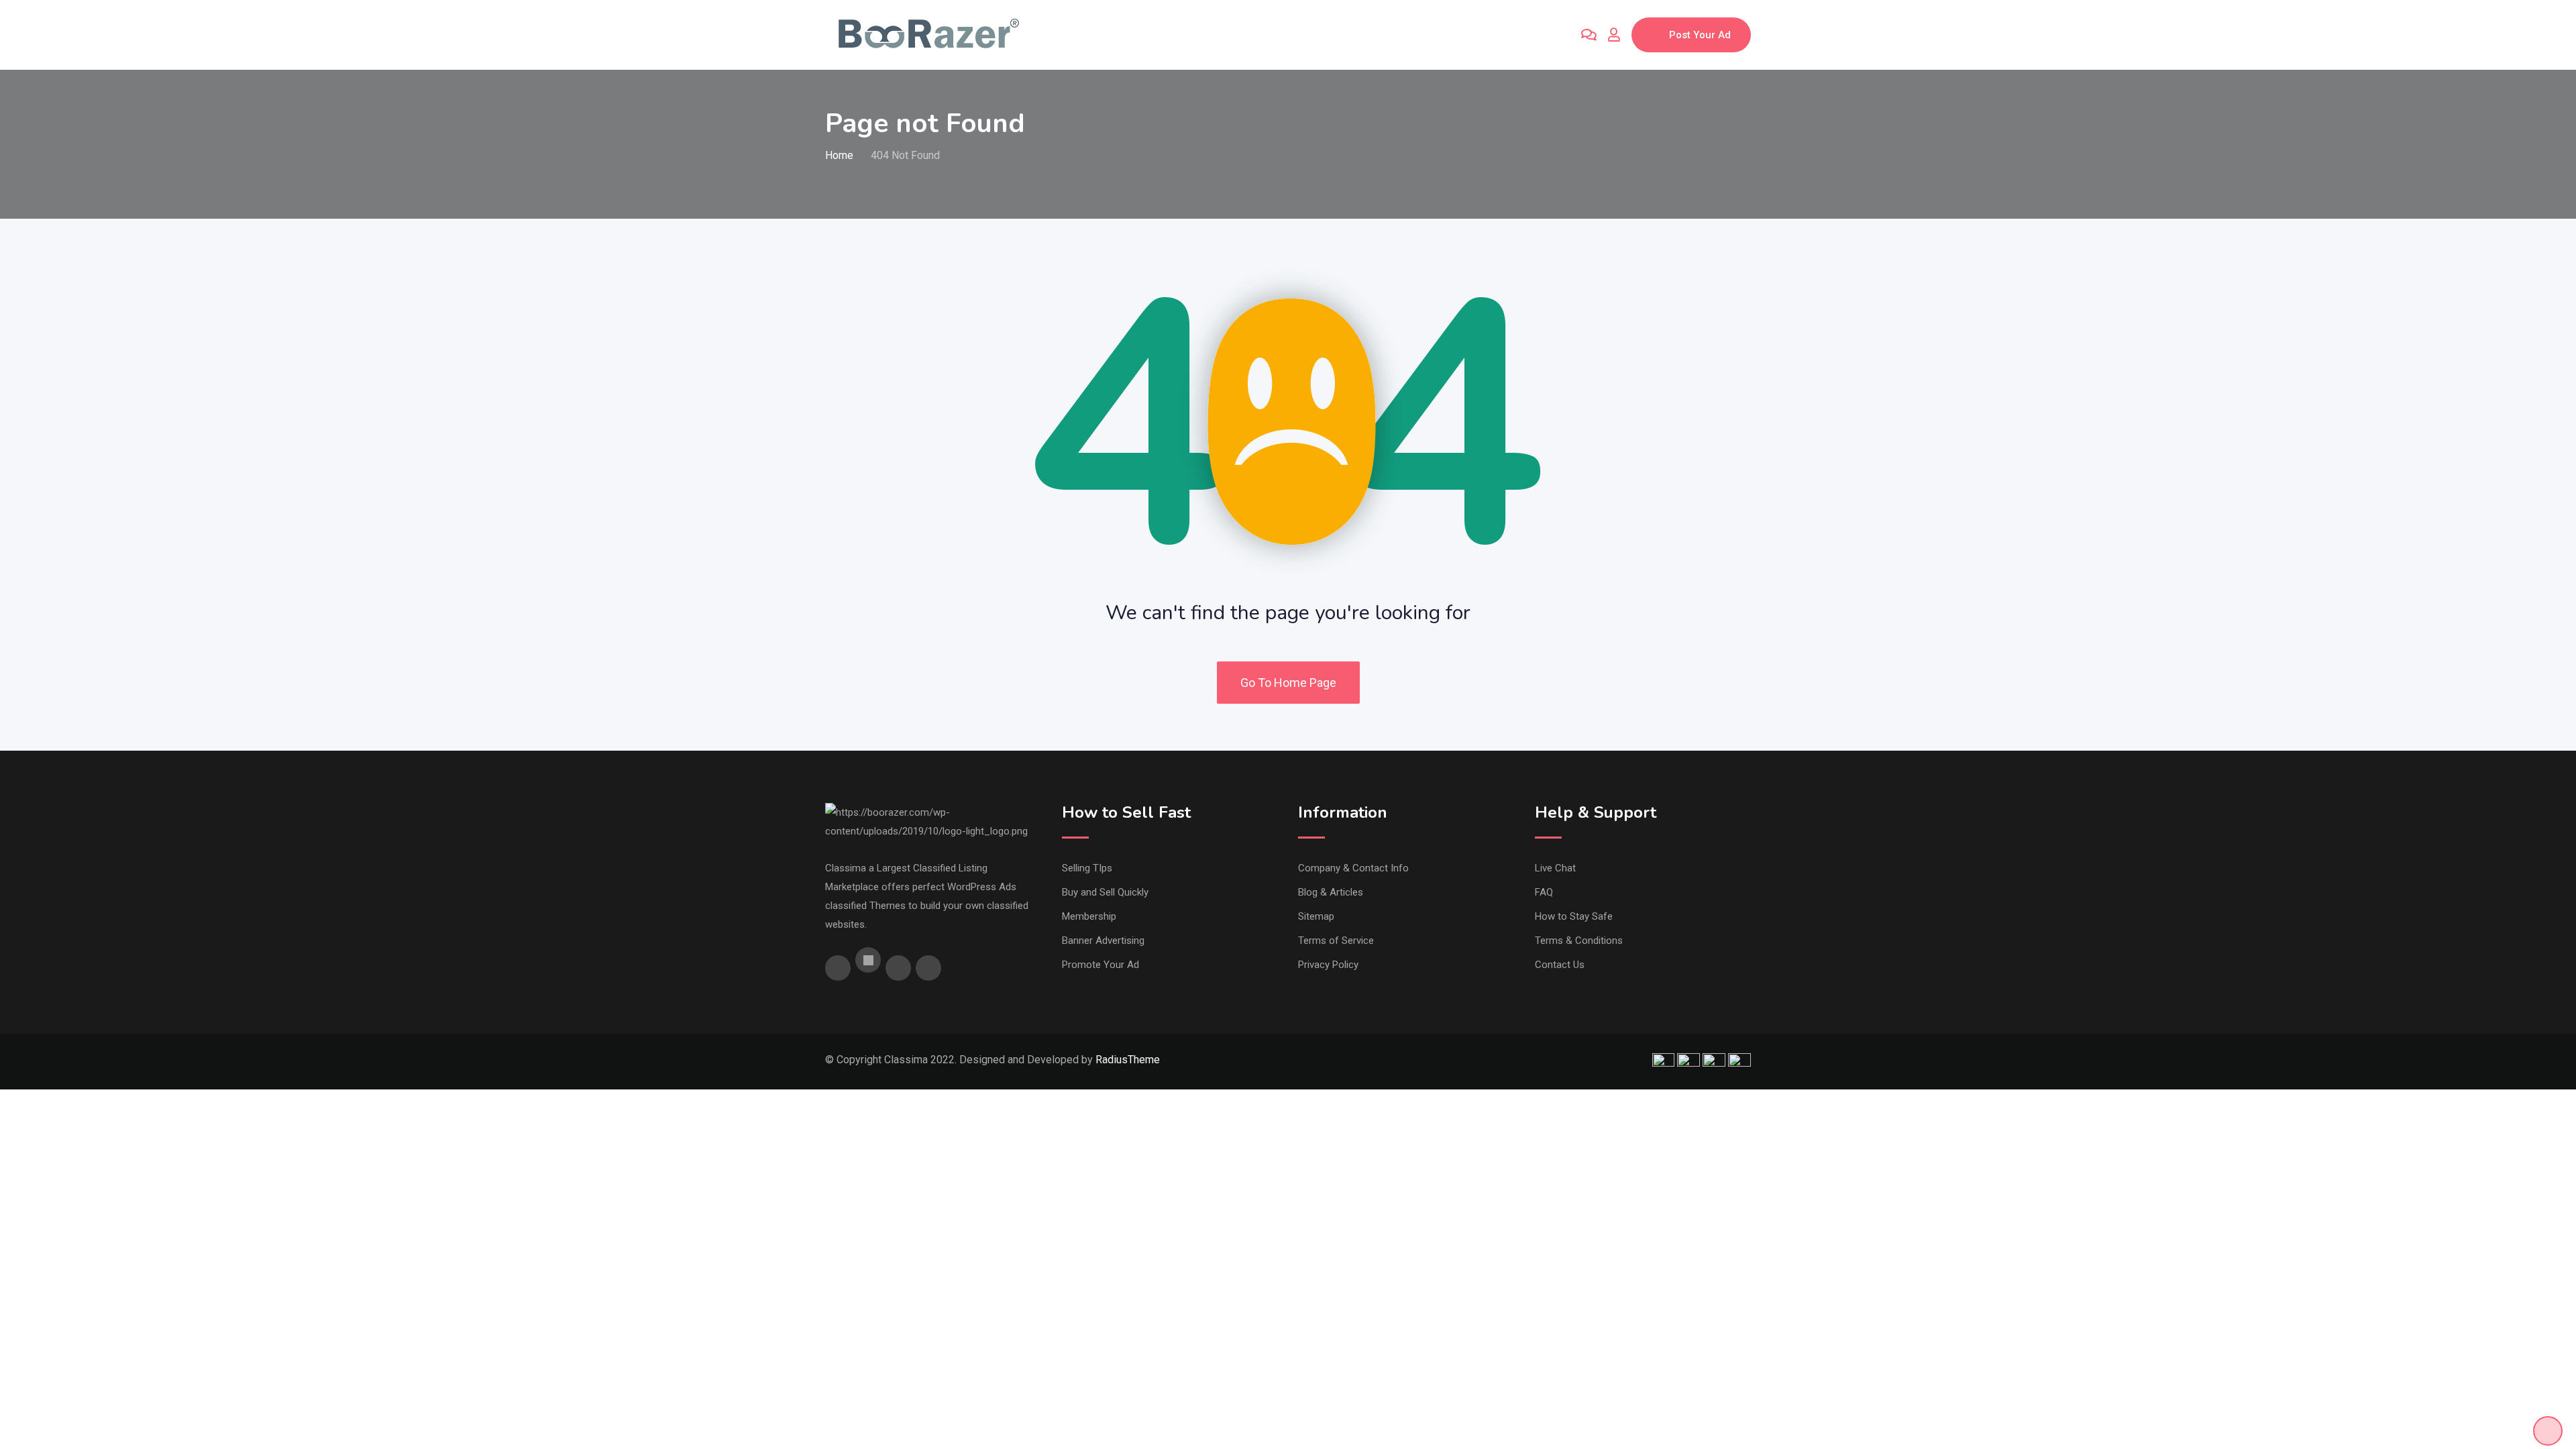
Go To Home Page (1288, 683)
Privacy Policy (1328, 965)
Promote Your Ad (1101, 965)
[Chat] (1589, 35)
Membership (1089, 916)
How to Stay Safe (1574, 916)
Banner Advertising (1103, 941)
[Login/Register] (1614, 35)
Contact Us (1560, 965)
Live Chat (1555, 868)
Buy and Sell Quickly (1105, 892)
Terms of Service (1336, 941)
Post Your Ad (1700, 35)
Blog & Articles (1331, 892)
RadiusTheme (1128, 1060)
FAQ (1544, 892)
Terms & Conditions (1579, 941)
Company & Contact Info (1353, 868)
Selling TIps (1087, 868)
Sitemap (1316, 916)
